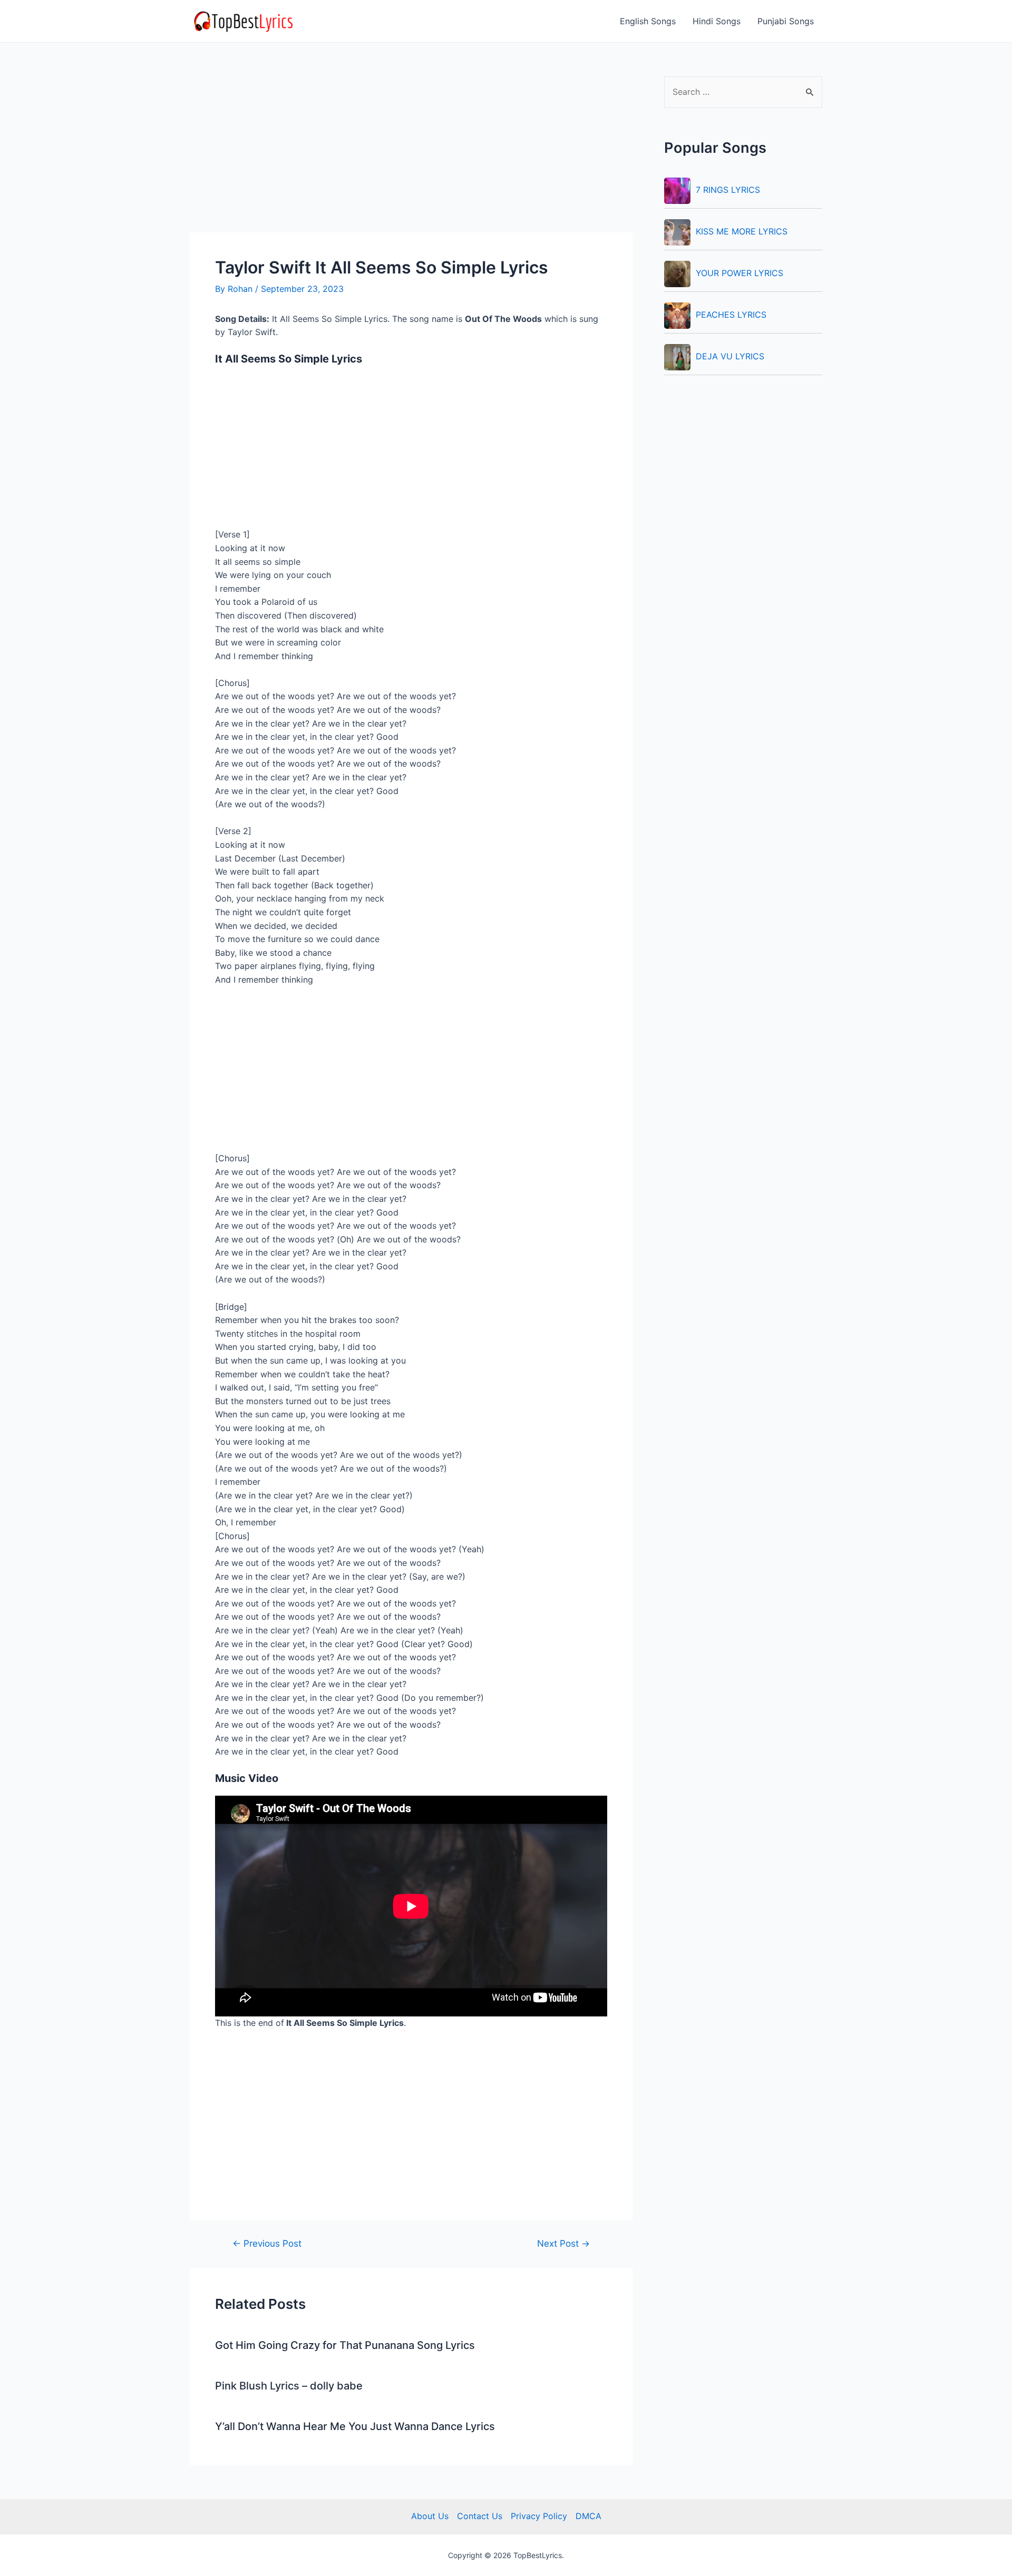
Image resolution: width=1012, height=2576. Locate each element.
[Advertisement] (411, 154)
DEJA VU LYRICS (730, 356)
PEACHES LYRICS (731, 315)
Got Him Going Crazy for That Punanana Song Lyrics (345, 2345)
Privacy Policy (539, 2516)
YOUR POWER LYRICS (739, 273)
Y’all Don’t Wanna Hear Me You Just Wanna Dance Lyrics (355, 2426)
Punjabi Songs (786, 21)
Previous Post (267, 2243)
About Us (430, 2516)
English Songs (648, 21)
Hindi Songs (717, 21)
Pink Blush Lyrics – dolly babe (289, 2386)
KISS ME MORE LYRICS (742, 231)
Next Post (563, 2243)
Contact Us (480, 2516)
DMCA (588, 2516)
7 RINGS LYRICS (728, 190)
